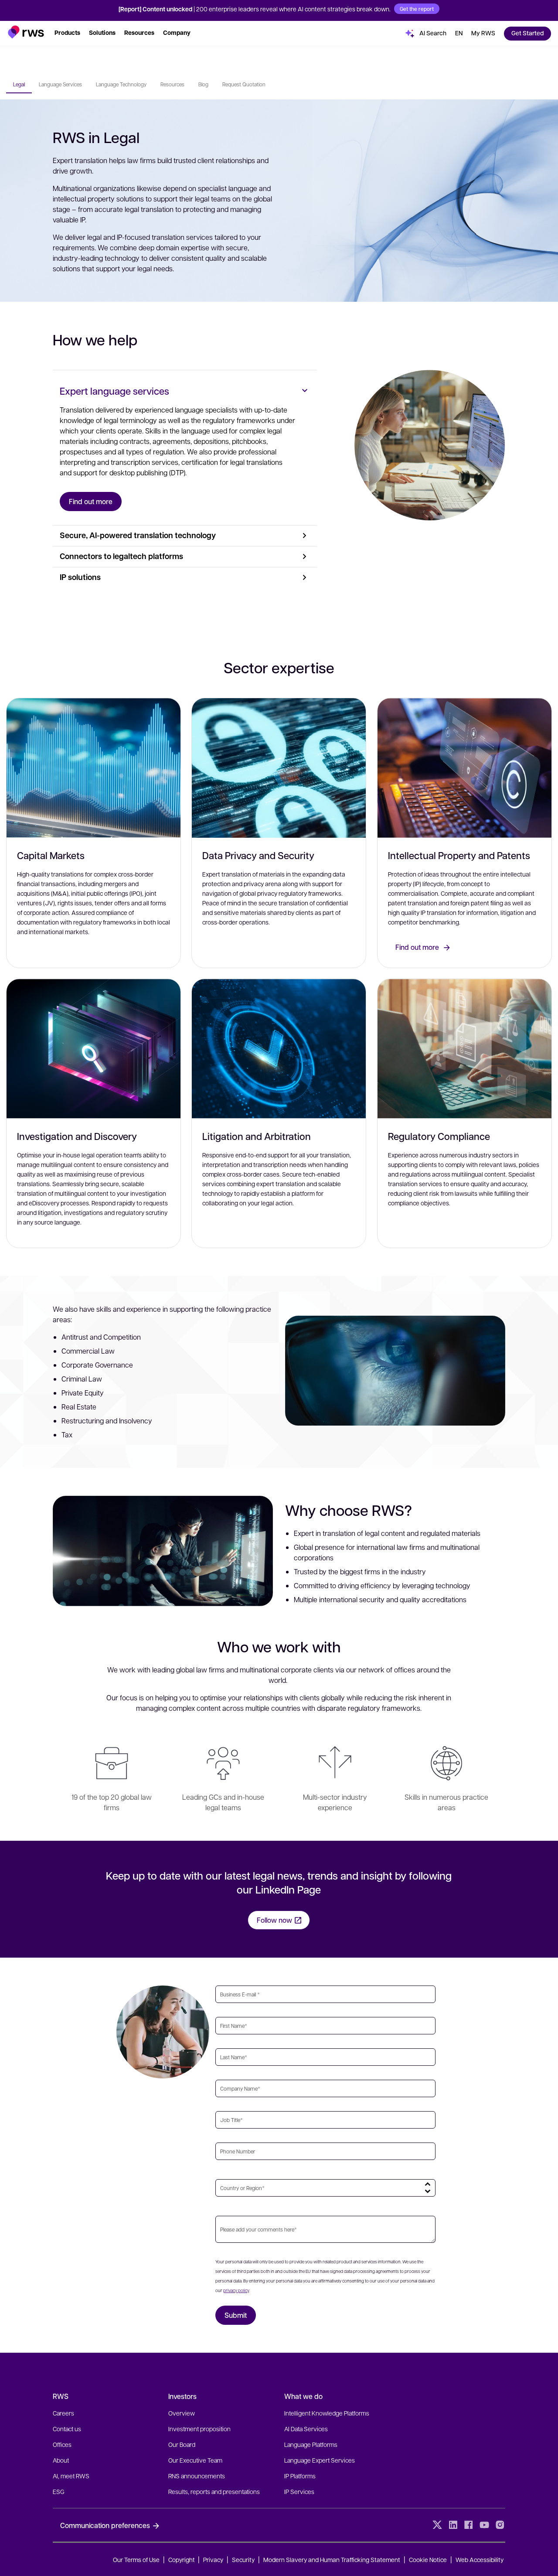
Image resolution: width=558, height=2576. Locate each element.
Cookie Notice (428, 2559)
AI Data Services (306, 2429)
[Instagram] (500, 2525)
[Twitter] (437, 2525)
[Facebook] (469, 2525)
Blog (203, 84)
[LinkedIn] (453, 2525)
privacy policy (236, 2290)
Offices (62, 2444)
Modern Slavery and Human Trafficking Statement (332, 2559)
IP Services (299, 2491)
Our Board (182, 2444)
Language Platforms (311, 2444)
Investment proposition (199, 2429)
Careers (63, 2413)
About (61, 2460)
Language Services (60, 84)
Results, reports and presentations (214, 2491)
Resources (172, 84)
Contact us (67, 2429)
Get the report (417, 9)
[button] (26, 32)
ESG (59, 2491)
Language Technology (121, 84)
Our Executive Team (195, 2460)
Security (243, 2559)
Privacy (213, 2559)
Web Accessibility (480, 2559)
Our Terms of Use (136, 2559)
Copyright (182, 2559)
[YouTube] (484, 2525)
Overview (182, 2413)
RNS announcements (197, 2476)
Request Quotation (244, 84)
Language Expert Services (320, 2460)
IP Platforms (300, 2476)
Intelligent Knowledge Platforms (327, 2413)
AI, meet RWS (71, 2476)
